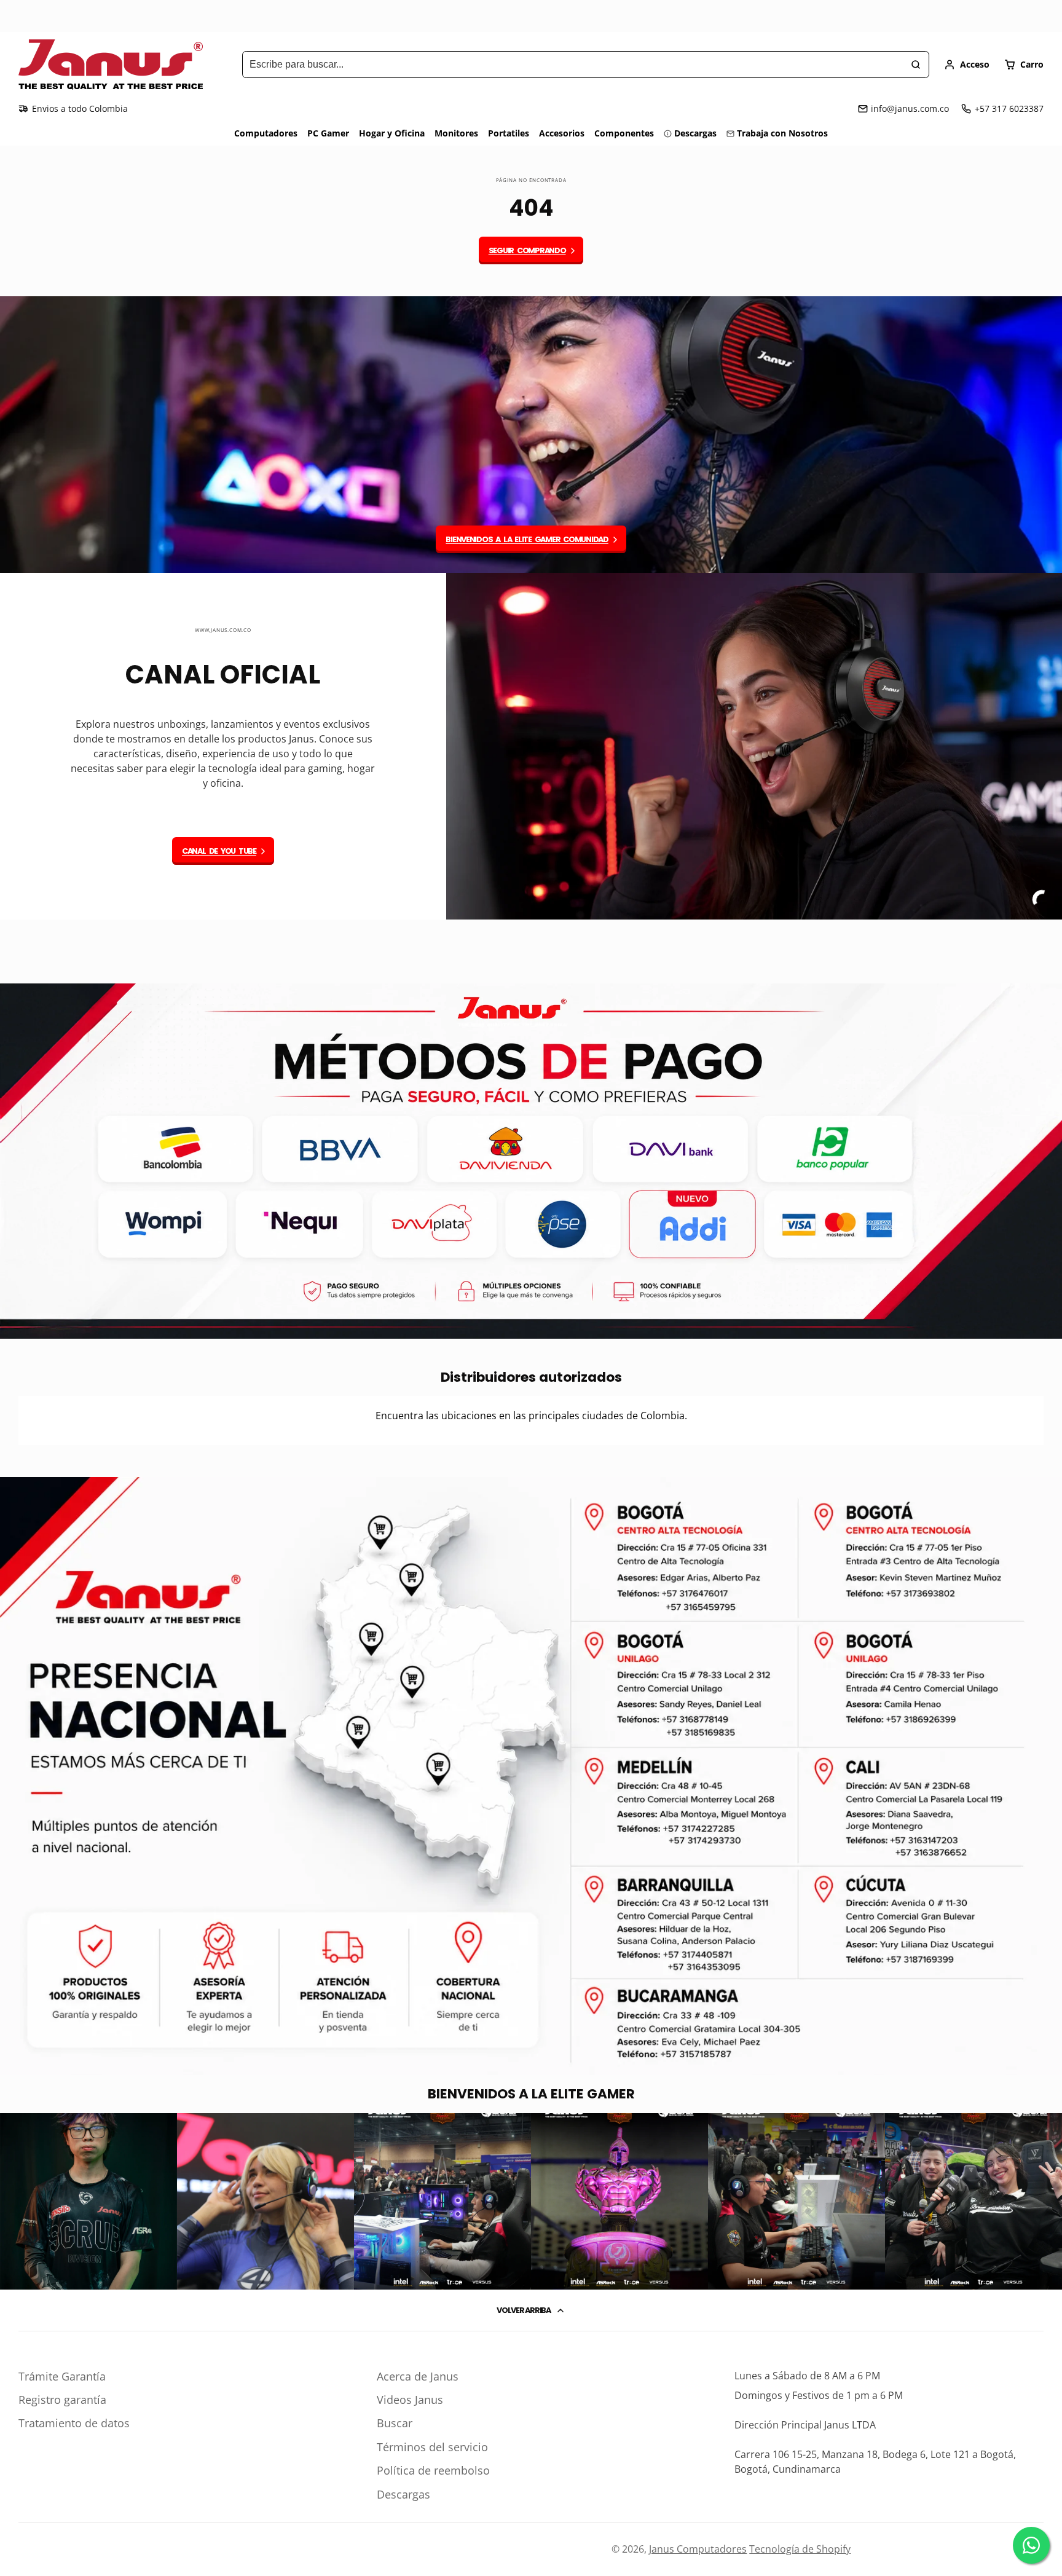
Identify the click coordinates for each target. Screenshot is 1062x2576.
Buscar (395, 2423)
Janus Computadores (698, 2549)
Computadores (266, 133)
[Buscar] (916, 65)
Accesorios (562, 133)
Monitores (456, 133)
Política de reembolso (433, 2470)
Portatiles (509, 133)
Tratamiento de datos (74, 2423)
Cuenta (967, 65)
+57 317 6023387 (1009, 108)
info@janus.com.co (910, 108)
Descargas (695, 133)
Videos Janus (410, 2400)
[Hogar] (111, 65)
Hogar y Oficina (392, 133)
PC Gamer (328, 133)
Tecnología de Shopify (800, 2549)
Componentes (624, 133)
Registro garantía (62, 2400)
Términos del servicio (432, 2447)
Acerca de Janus (418, 2376)
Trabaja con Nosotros (782, 133)
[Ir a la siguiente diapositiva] (1040, 951)
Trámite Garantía (62, 2376)
